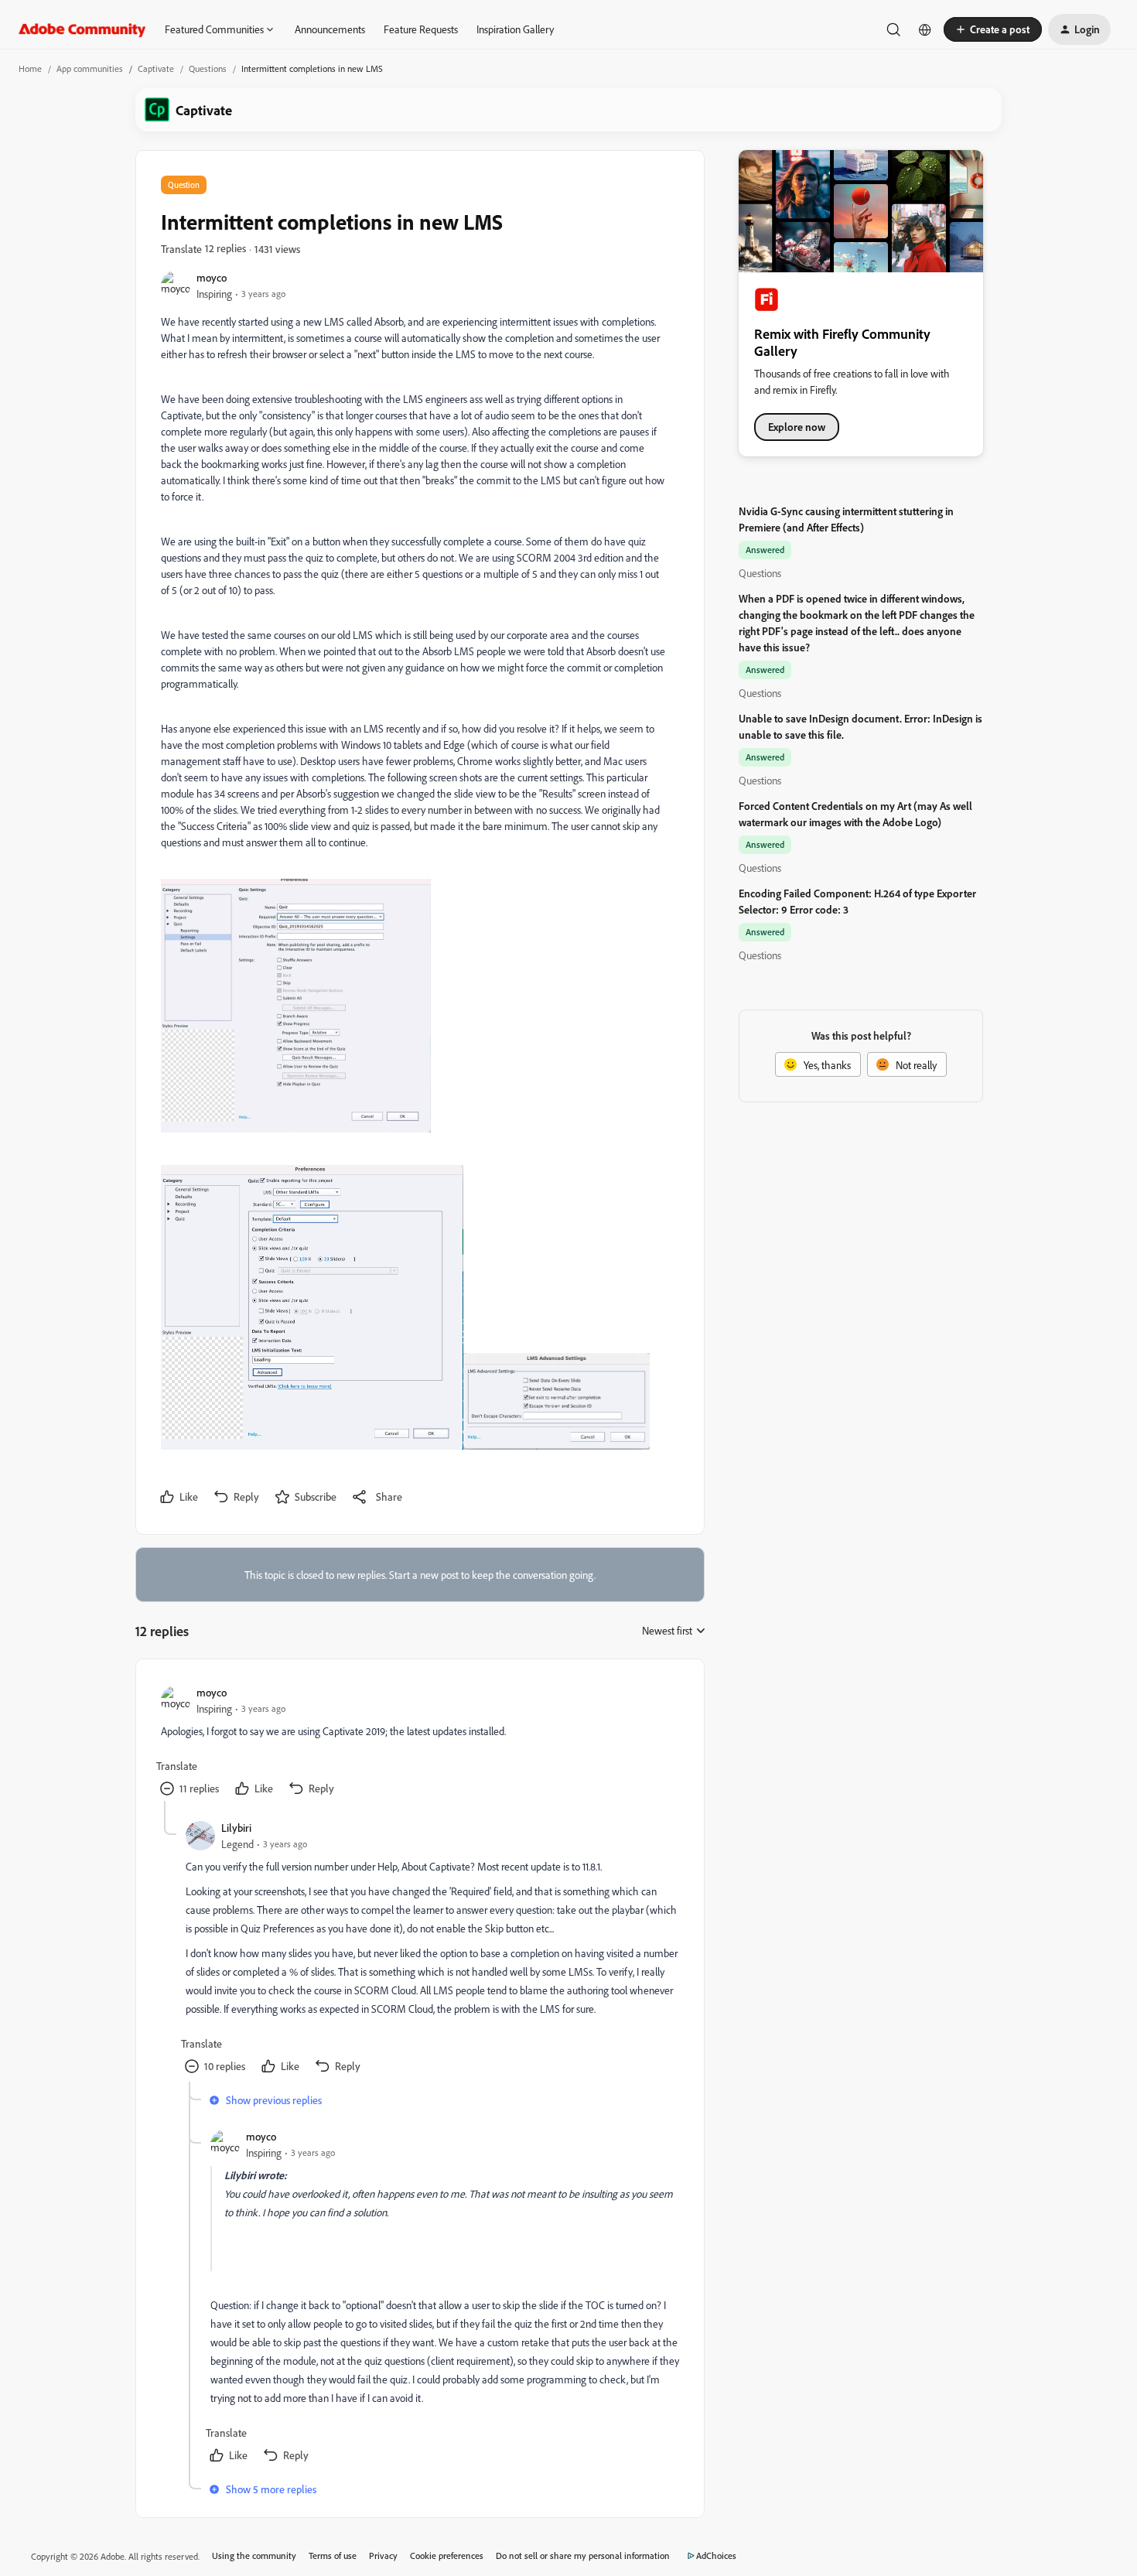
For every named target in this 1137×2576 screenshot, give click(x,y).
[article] (419, 1742)
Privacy (383, 2556)
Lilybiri (236, 1828)
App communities (90, 68)
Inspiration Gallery (515, 29)
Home (30, 68)
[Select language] (925, 29)
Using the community (254, 2556)
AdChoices (716, 2556)
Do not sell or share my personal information (583, 2556)
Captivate (156, 68)
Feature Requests (421, 29)
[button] (993, 29)
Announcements (330, 29)
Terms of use (333, 2556)
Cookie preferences (447, 2556)
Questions (208, 68)
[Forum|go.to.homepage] (82, 29)
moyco (212, 277)
